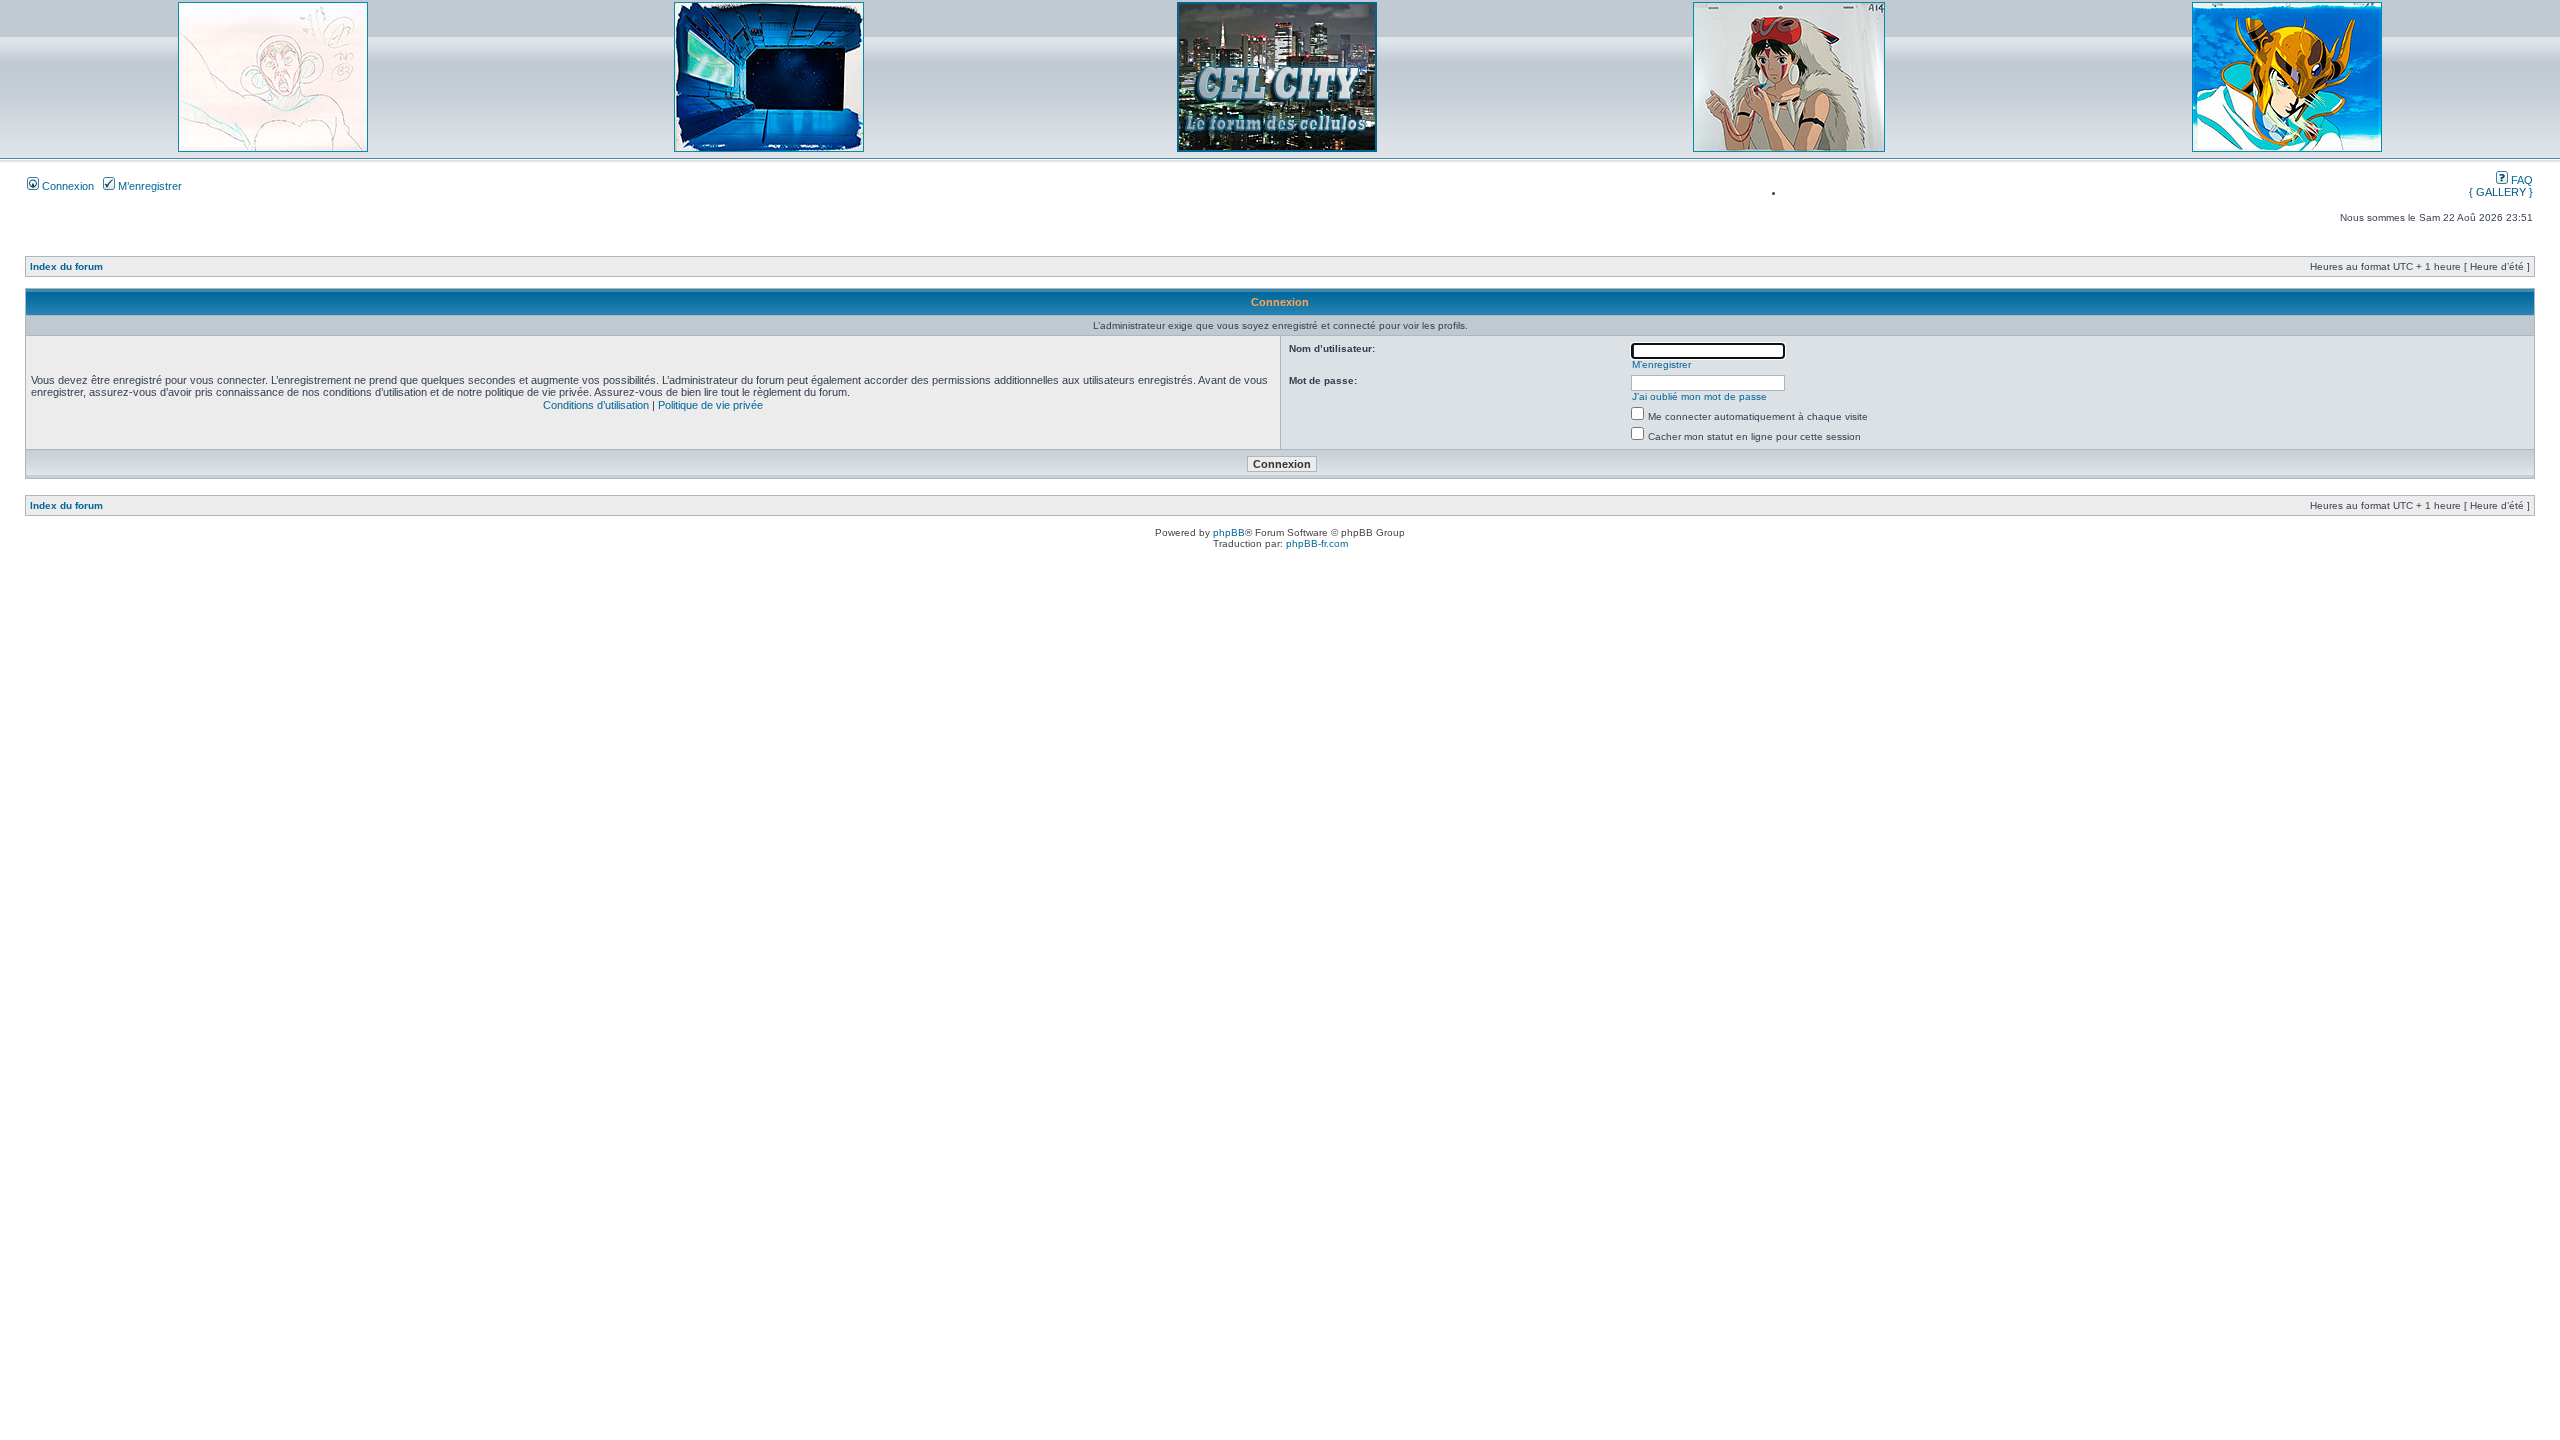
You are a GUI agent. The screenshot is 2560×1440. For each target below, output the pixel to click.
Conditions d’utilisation (596, 405)
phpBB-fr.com (1317, 543)
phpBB (1229, 532)
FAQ (2520, 180)
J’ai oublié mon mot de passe (1699, 396)
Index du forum (66, 266)
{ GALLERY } (2501, 192)
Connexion (66, 186)
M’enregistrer (148, 186)
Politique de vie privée (710, 405)
